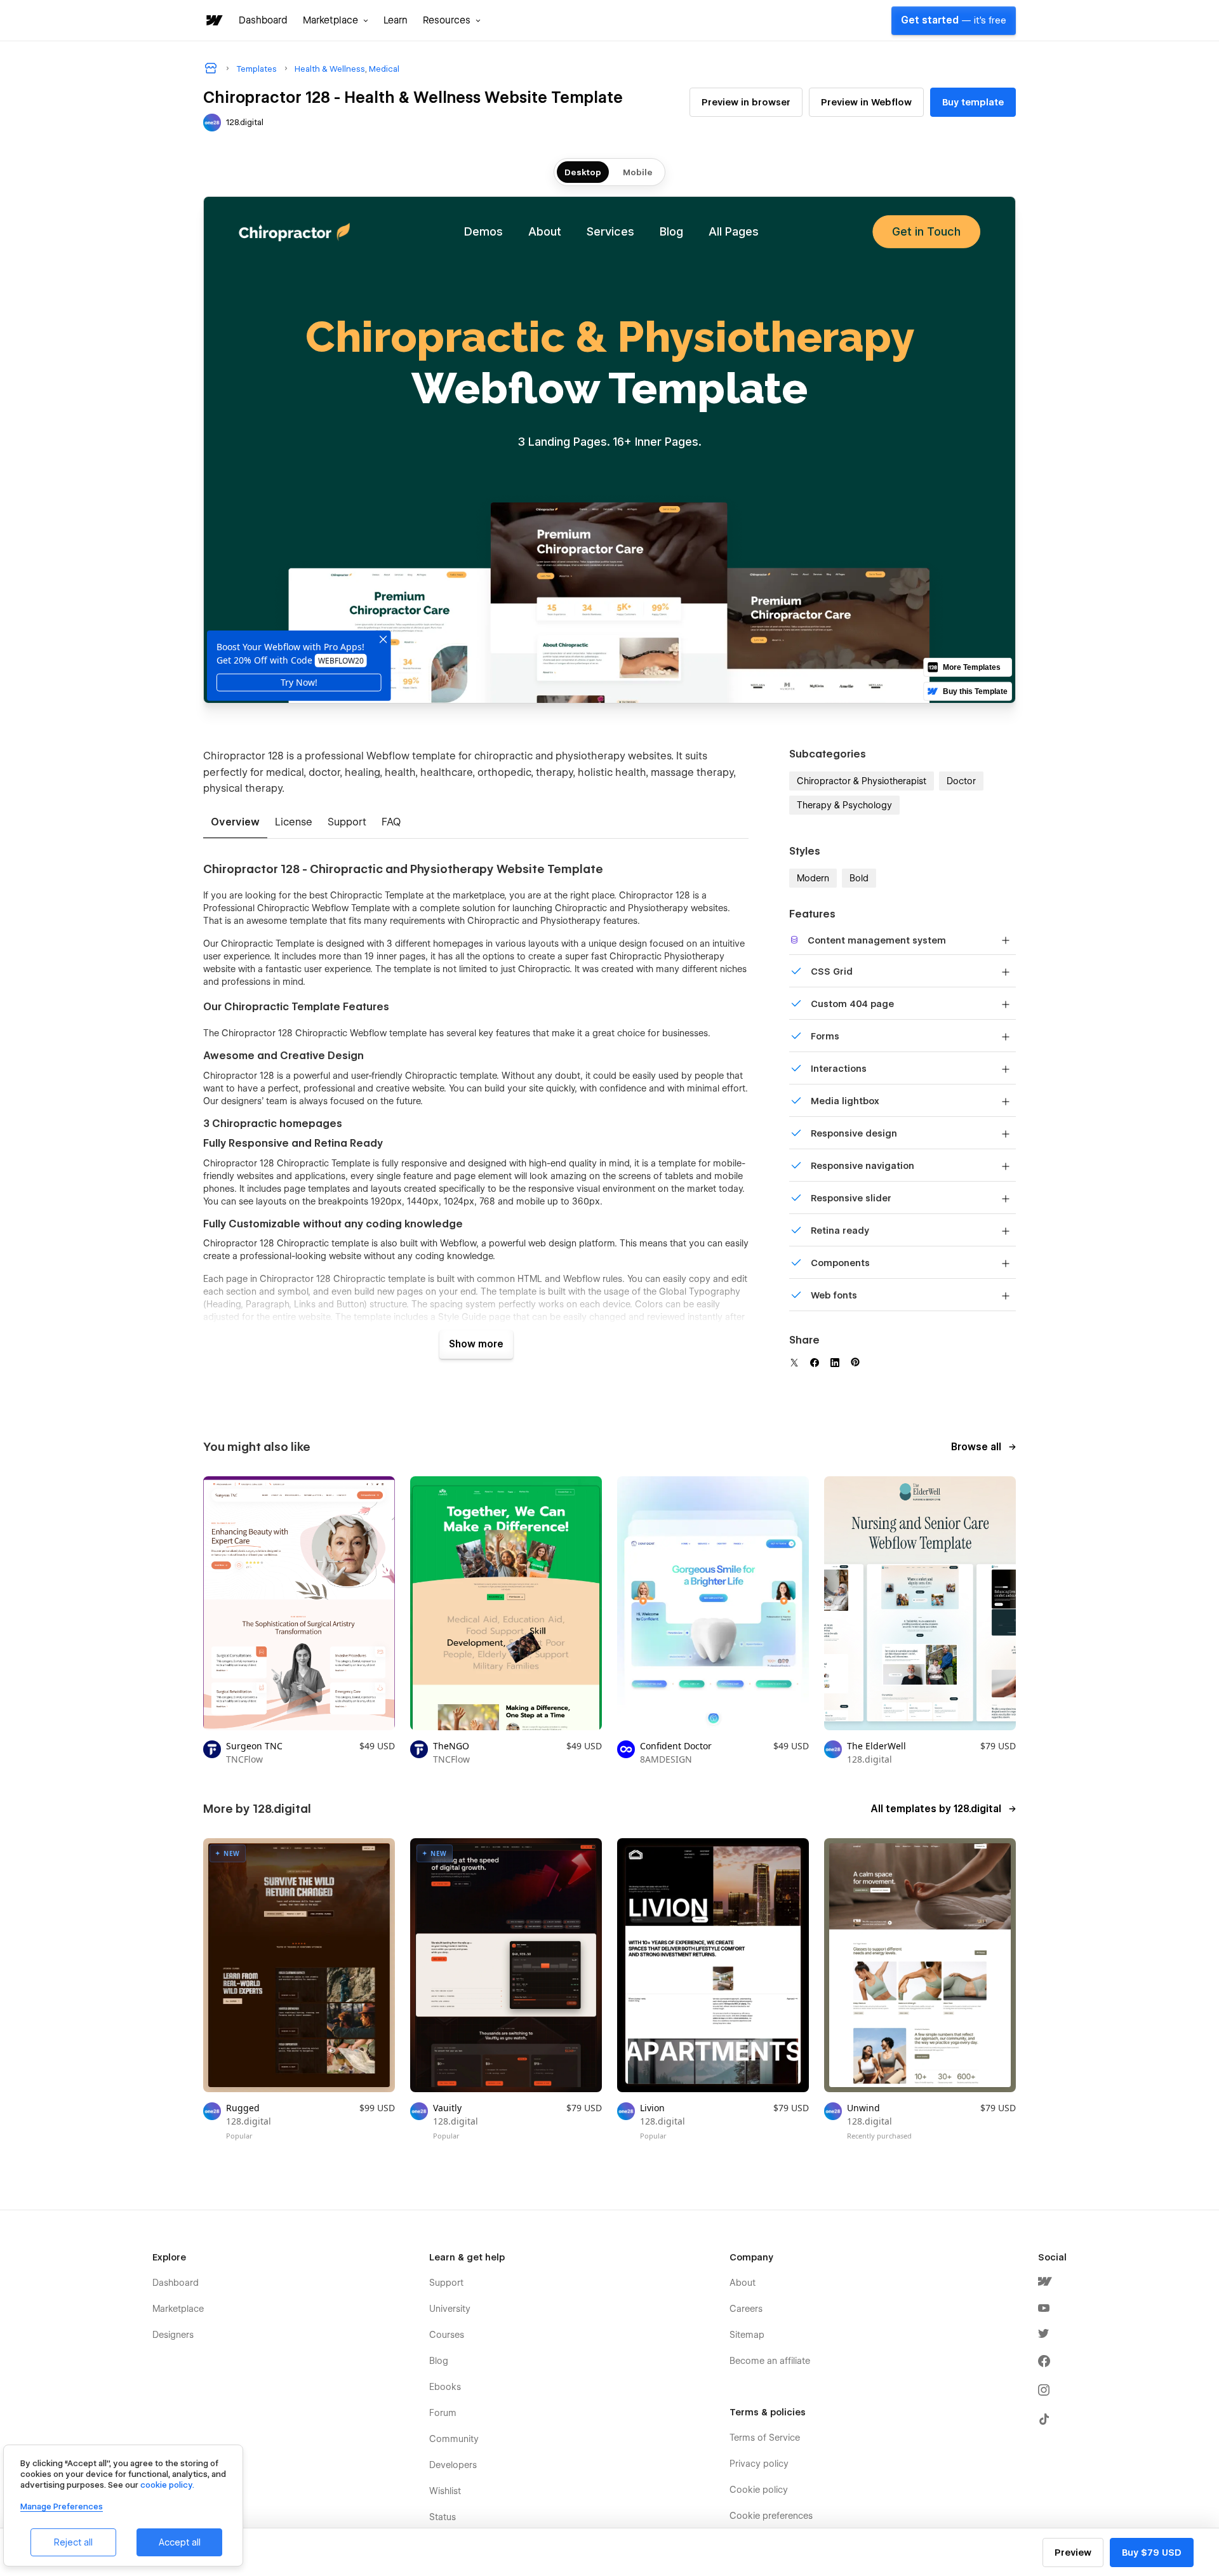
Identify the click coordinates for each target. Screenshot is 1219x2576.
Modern (813, 878)
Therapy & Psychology (844, 805)
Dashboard (263, 20)
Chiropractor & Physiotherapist (862, 781)
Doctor (961, 781)
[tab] (235, 823)
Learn (396, 20)
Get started (954, 20)
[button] (336, 20)
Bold (859, 878)
